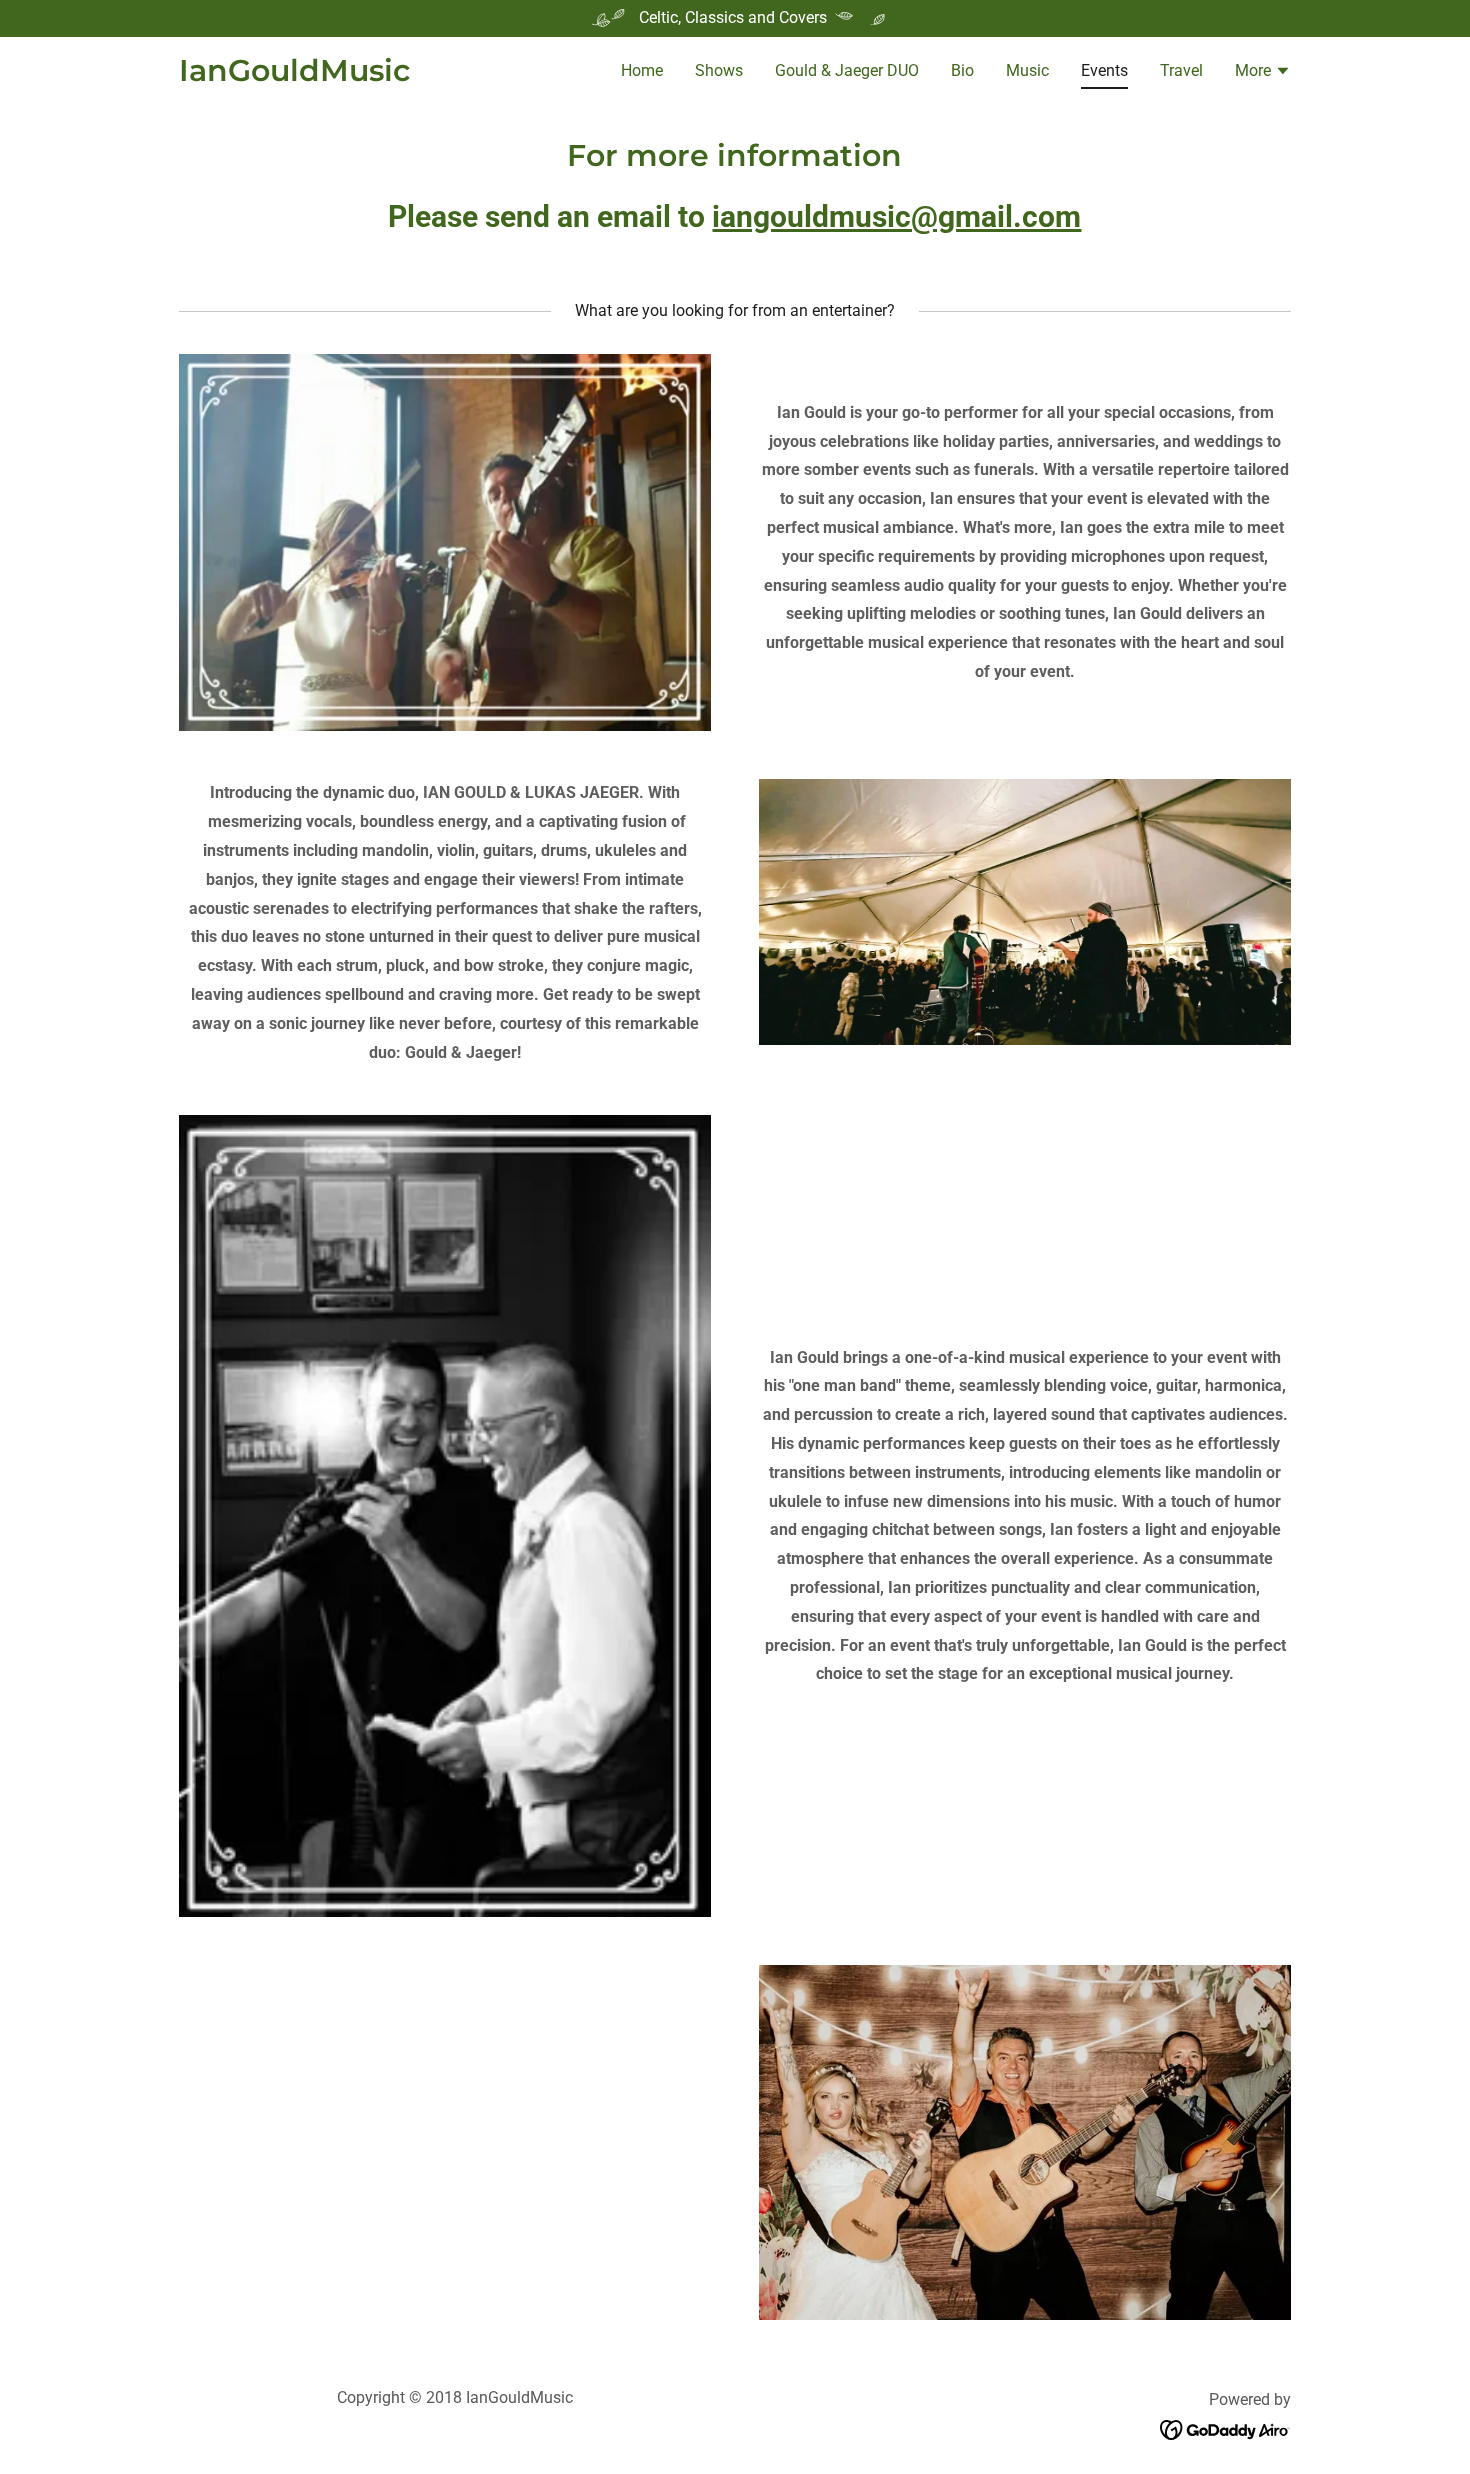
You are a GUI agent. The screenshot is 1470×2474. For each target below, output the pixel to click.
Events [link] (1104, 70)
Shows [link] (719, 70)
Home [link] (642, 70)
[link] (294, 75)
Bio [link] (962, 70)
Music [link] (1027, 70)
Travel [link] (1181, 70)
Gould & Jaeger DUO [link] (847, 70)
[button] (1263, 73)
